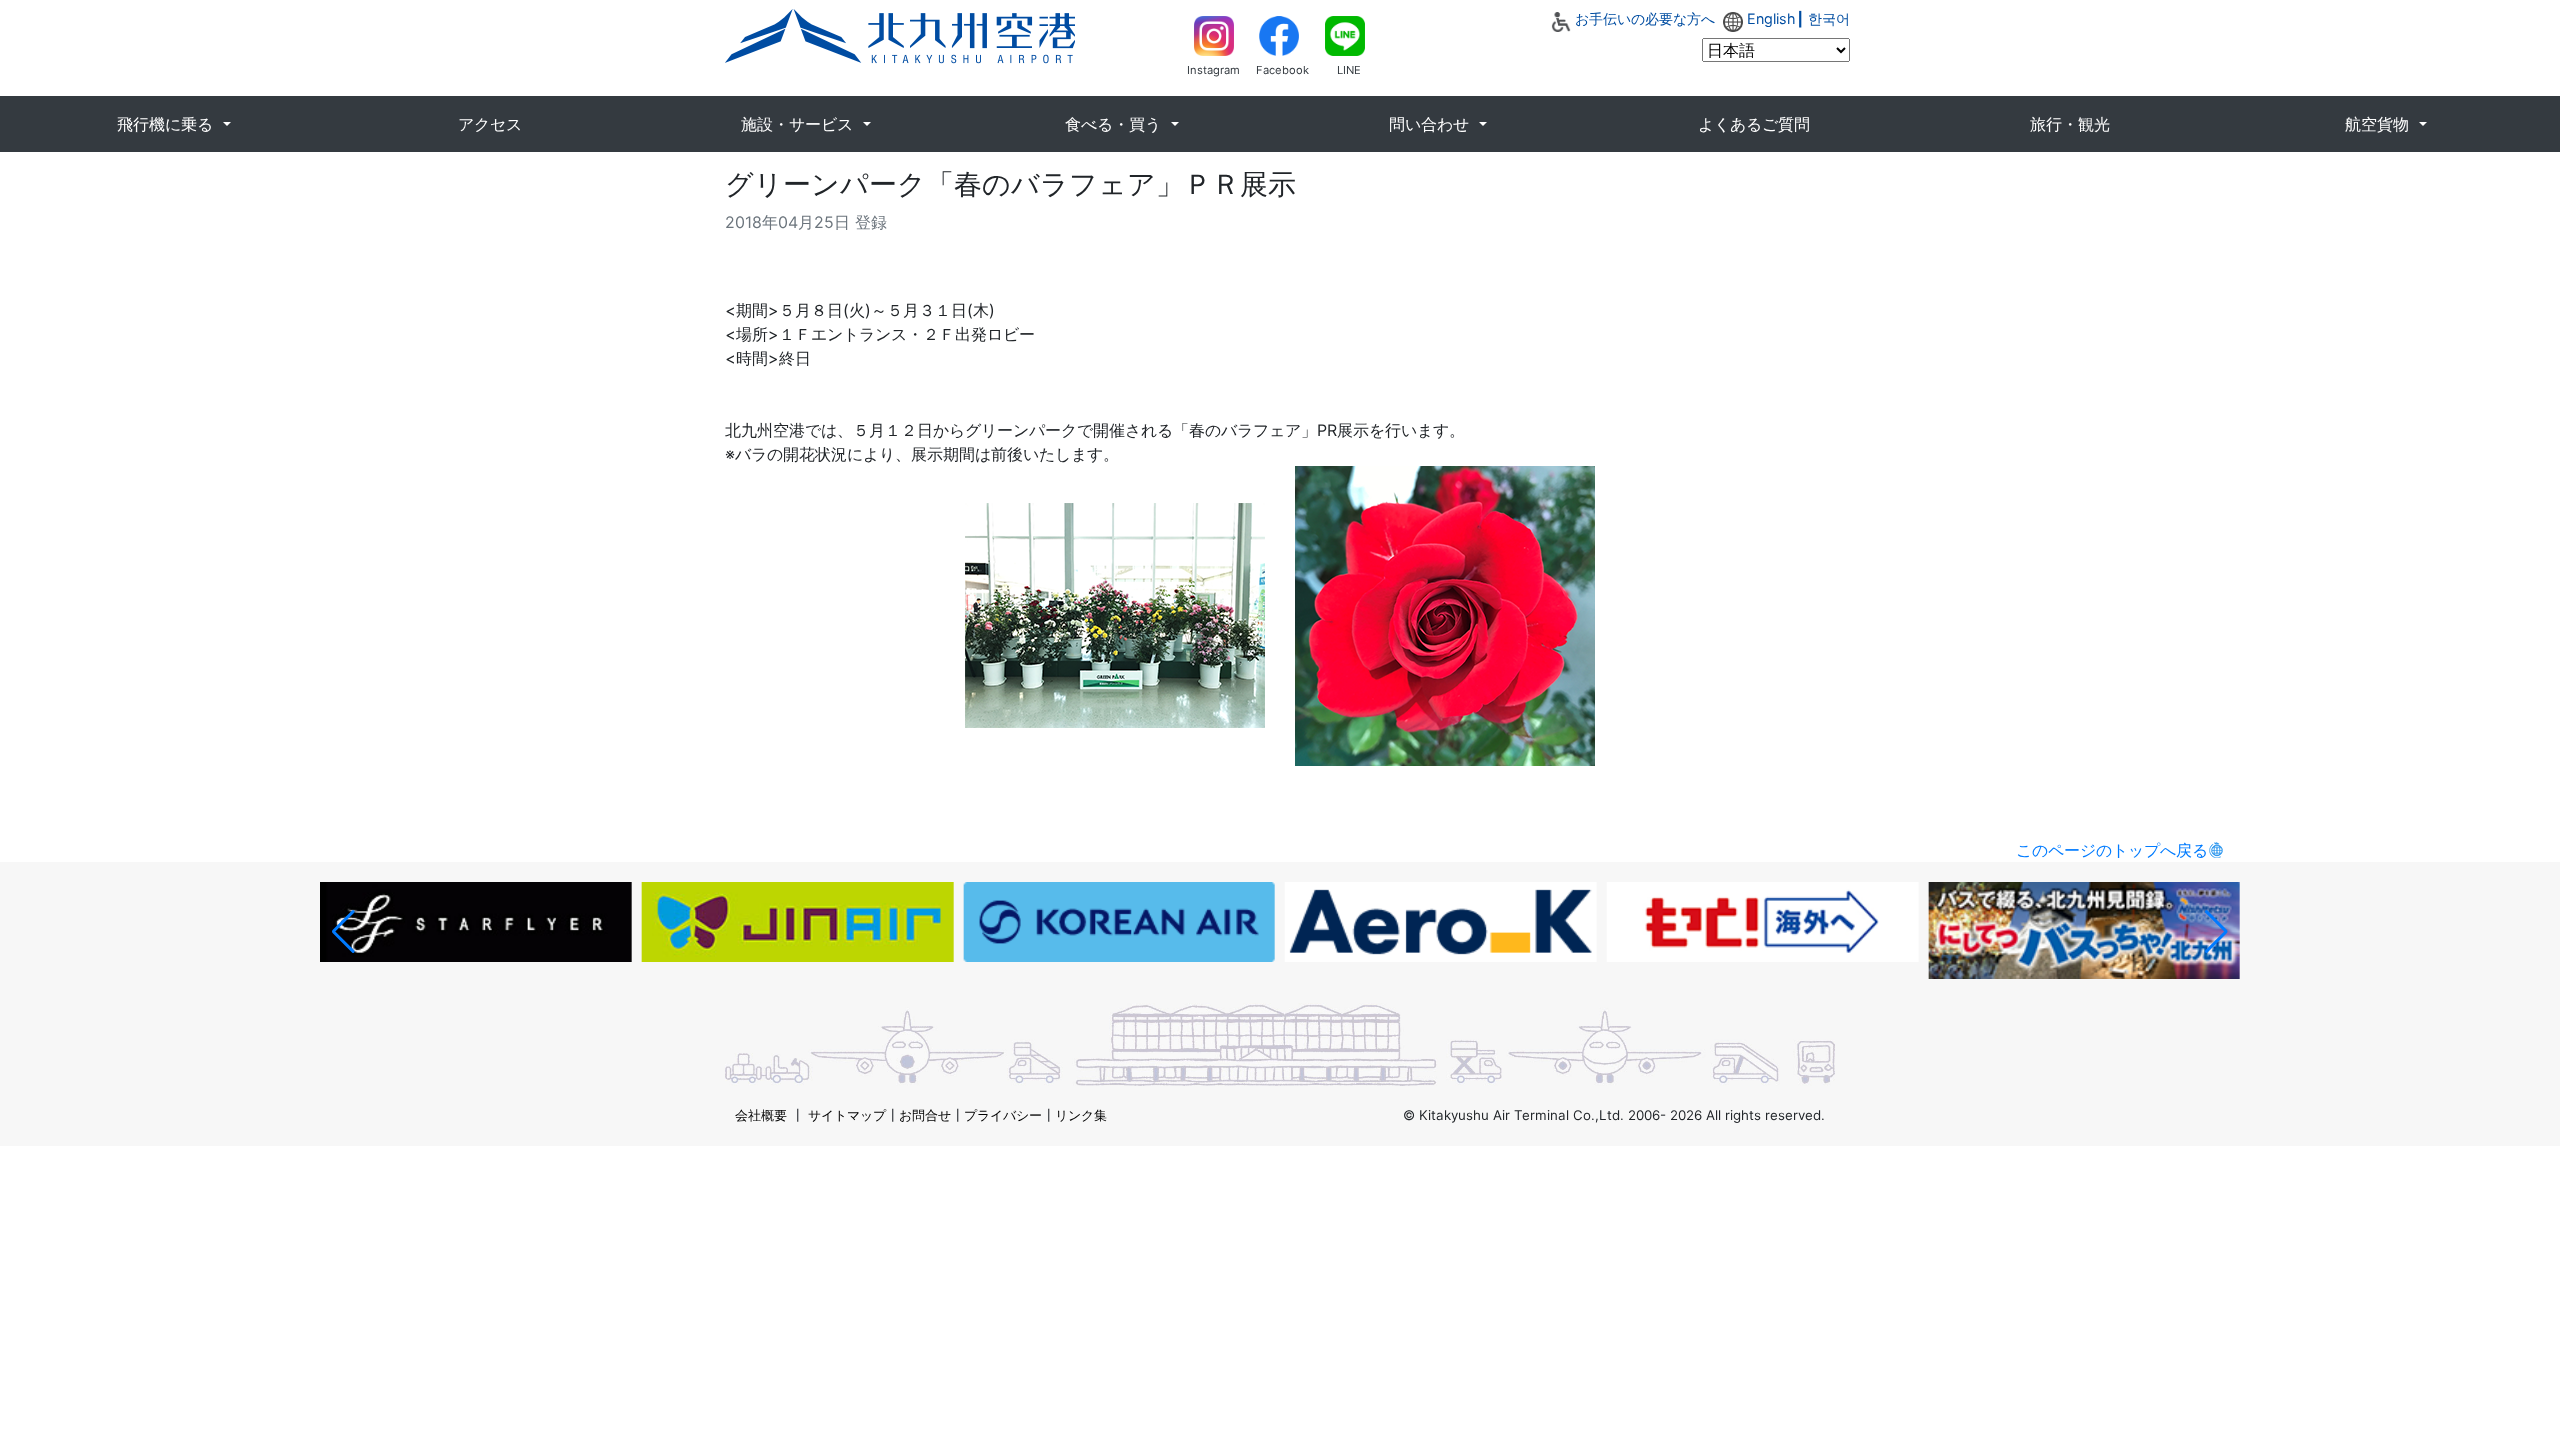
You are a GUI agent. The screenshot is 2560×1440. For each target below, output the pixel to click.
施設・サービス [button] (799, 124)
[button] (343, 932)
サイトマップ (847, 1115)
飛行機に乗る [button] (167, 124)
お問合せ (925, 1115)
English (1771, 18)
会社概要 (761, 1115)
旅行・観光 (2070, 124)
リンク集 (1081, 1115)
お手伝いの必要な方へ (1645, 18)
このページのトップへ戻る (2112, 850)
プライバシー (1003, 1115)
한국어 (1829, 18)
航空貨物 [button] (2379, 124)
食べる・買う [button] (1115, 124)
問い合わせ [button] (1431, 124)
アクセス (490, 124)
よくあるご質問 (1754, 124)
